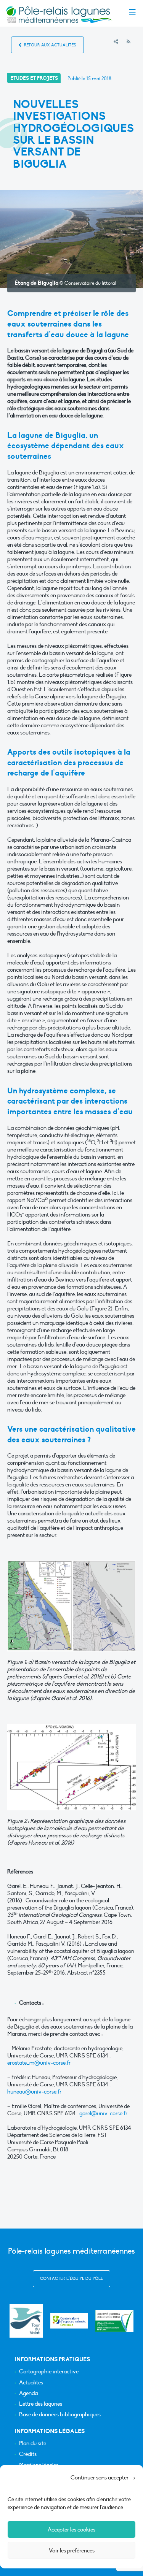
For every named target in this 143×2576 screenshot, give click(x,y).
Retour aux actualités (50, 45)
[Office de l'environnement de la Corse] (114, 2321)
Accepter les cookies (71, 2530)
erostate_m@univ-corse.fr (39, 2063)
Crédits (28, 2454)
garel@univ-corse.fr (103, 2113)
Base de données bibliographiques (60, 2415)
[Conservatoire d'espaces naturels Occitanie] (69, 2321)
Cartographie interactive (49, 2372)
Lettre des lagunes (41, 2404)
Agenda (28, 2393)
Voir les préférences (72, 2551)
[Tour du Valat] (26, 2321)
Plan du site (33, 2444)
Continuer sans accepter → (103, 2478)
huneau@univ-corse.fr (34, 2092)
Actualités (31, 2383)
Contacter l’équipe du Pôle (71, 2279)
